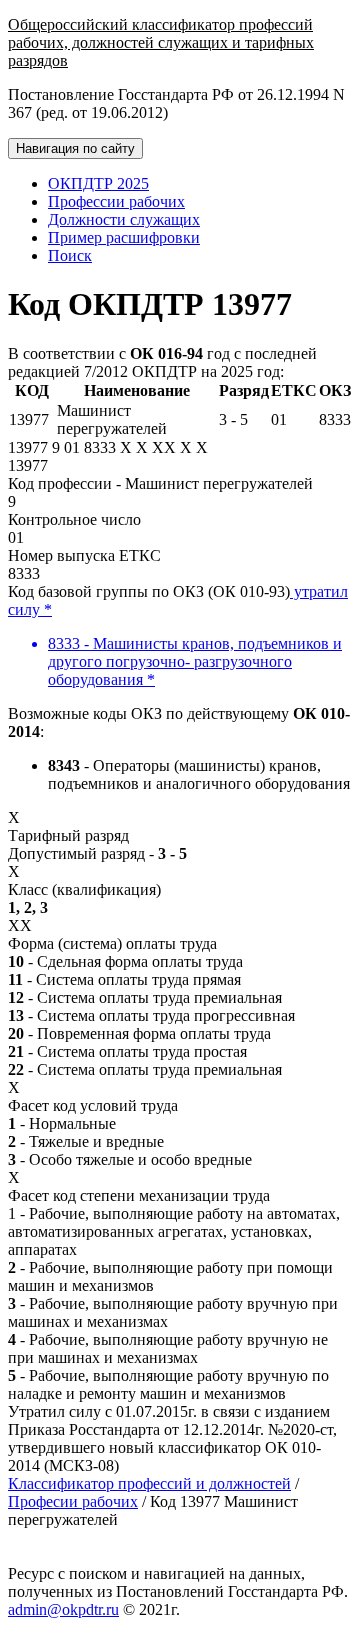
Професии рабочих (73, 1501)
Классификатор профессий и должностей (149, 1483)
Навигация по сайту (75, 148)
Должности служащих (124, 219)
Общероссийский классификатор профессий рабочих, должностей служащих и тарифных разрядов (161, 42)
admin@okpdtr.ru (63, 1609)
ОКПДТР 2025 (98, 183)
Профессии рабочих (116, 201)
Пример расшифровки (124, 237)
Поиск (70, 255)
